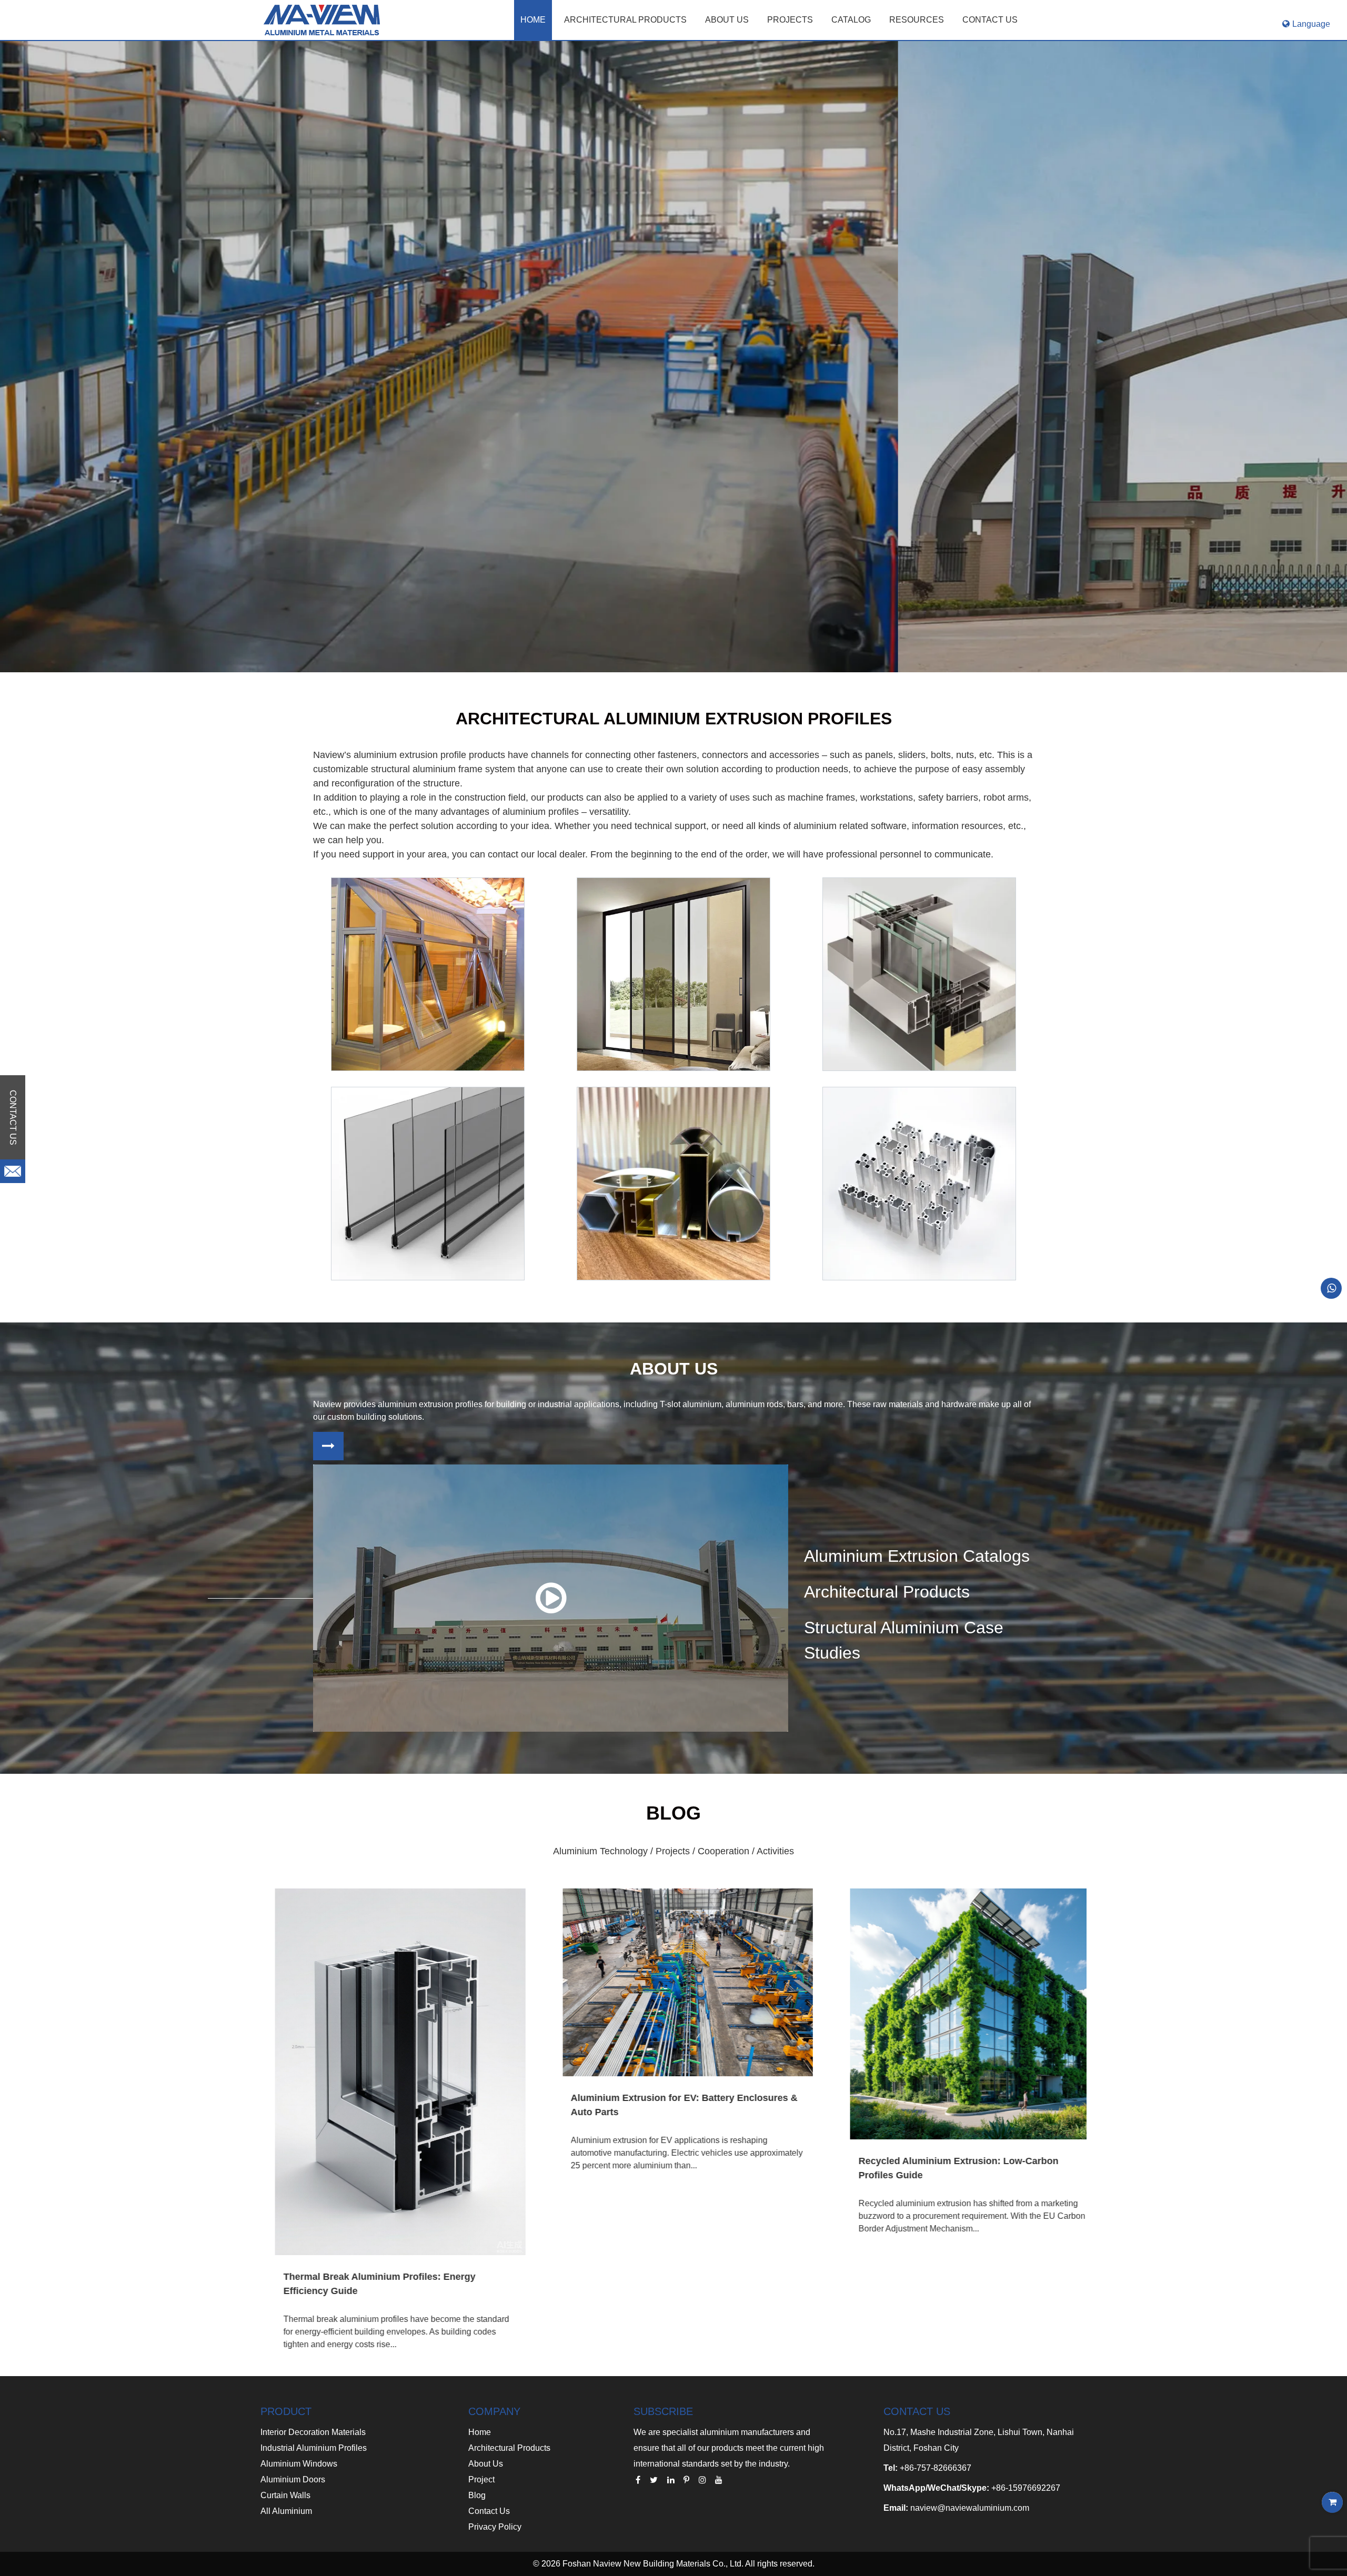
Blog (477, 2495)
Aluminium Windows (299, 2464)
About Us (486, 2464)
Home (533, 20)
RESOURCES (917, 20)
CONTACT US (990, 20)
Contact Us (489, 2511)
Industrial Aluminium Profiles (314, 2448)
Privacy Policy (495, 2527)
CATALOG (851, 20)
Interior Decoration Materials (313, 2432)
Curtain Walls (285, 2495)
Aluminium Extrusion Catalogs (917, 1556)
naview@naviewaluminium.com (970, 2508)
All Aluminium (286, 2511)
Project (481, 2479)
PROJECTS (790, 20)
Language (1311, 24)
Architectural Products (625, 20)
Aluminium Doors (293, 2479)
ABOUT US (727, 20)
